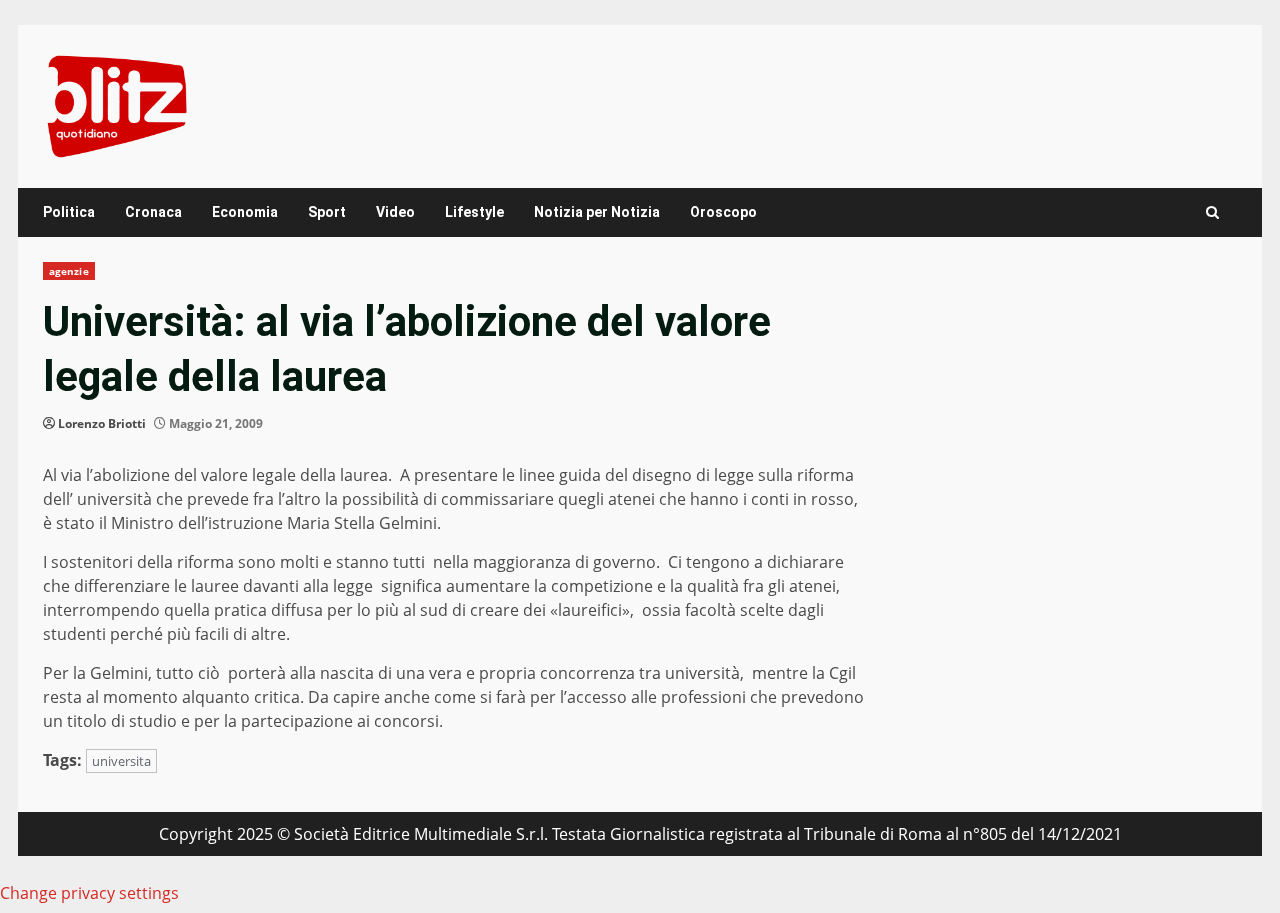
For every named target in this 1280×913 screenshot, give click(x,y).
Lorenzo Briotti (102, 423)
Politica (69, 212)
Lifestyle (474, 212)
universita (121, 761)
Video (395, 212)
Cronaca (153, 212)
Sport (327, 212)
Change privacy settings (89, 893)
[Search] (1212, 212)
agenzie (69, 271)
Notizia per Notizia (597, 212)
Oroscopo (723, 212)
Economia (245, 212)
